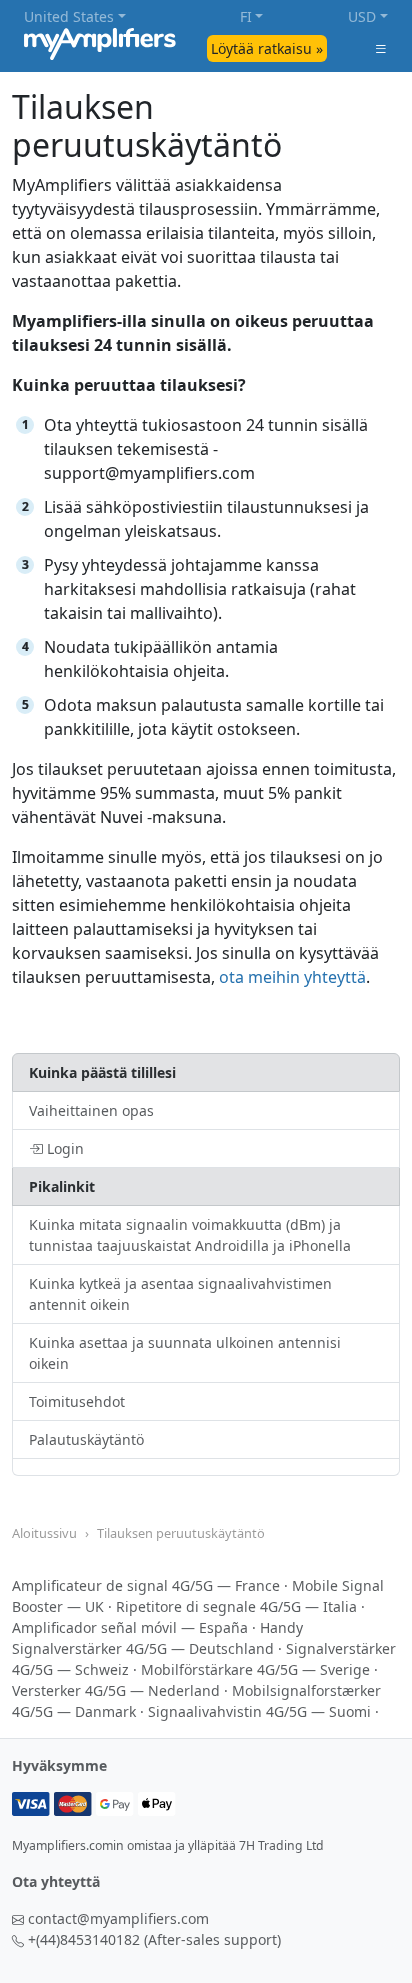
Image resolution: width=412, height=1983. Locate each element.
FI (246, 16)
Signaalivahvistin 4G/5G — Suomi (259, 1711)
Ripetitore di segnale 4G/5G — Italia (236, 1606)
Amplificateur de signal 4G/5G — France (146, 1585)
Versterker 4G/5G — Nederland (116, 1690)
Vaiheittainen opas (91, 1110)
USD (362, 16)
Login (63, 1148)
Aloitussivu (44, 1533)
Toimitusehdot (77, 1401)
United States (69, 16)
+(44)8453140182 (84, 1939)
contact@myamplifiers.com (118, 1918)
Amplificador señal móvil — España (130, 1627)
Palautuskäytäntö (86, 1439)
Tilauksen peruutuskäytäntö (181, 1533)
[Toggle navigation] (381, 48)
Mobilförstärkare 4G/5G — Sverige (255, 1669)
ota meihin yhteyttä (292, 977)
